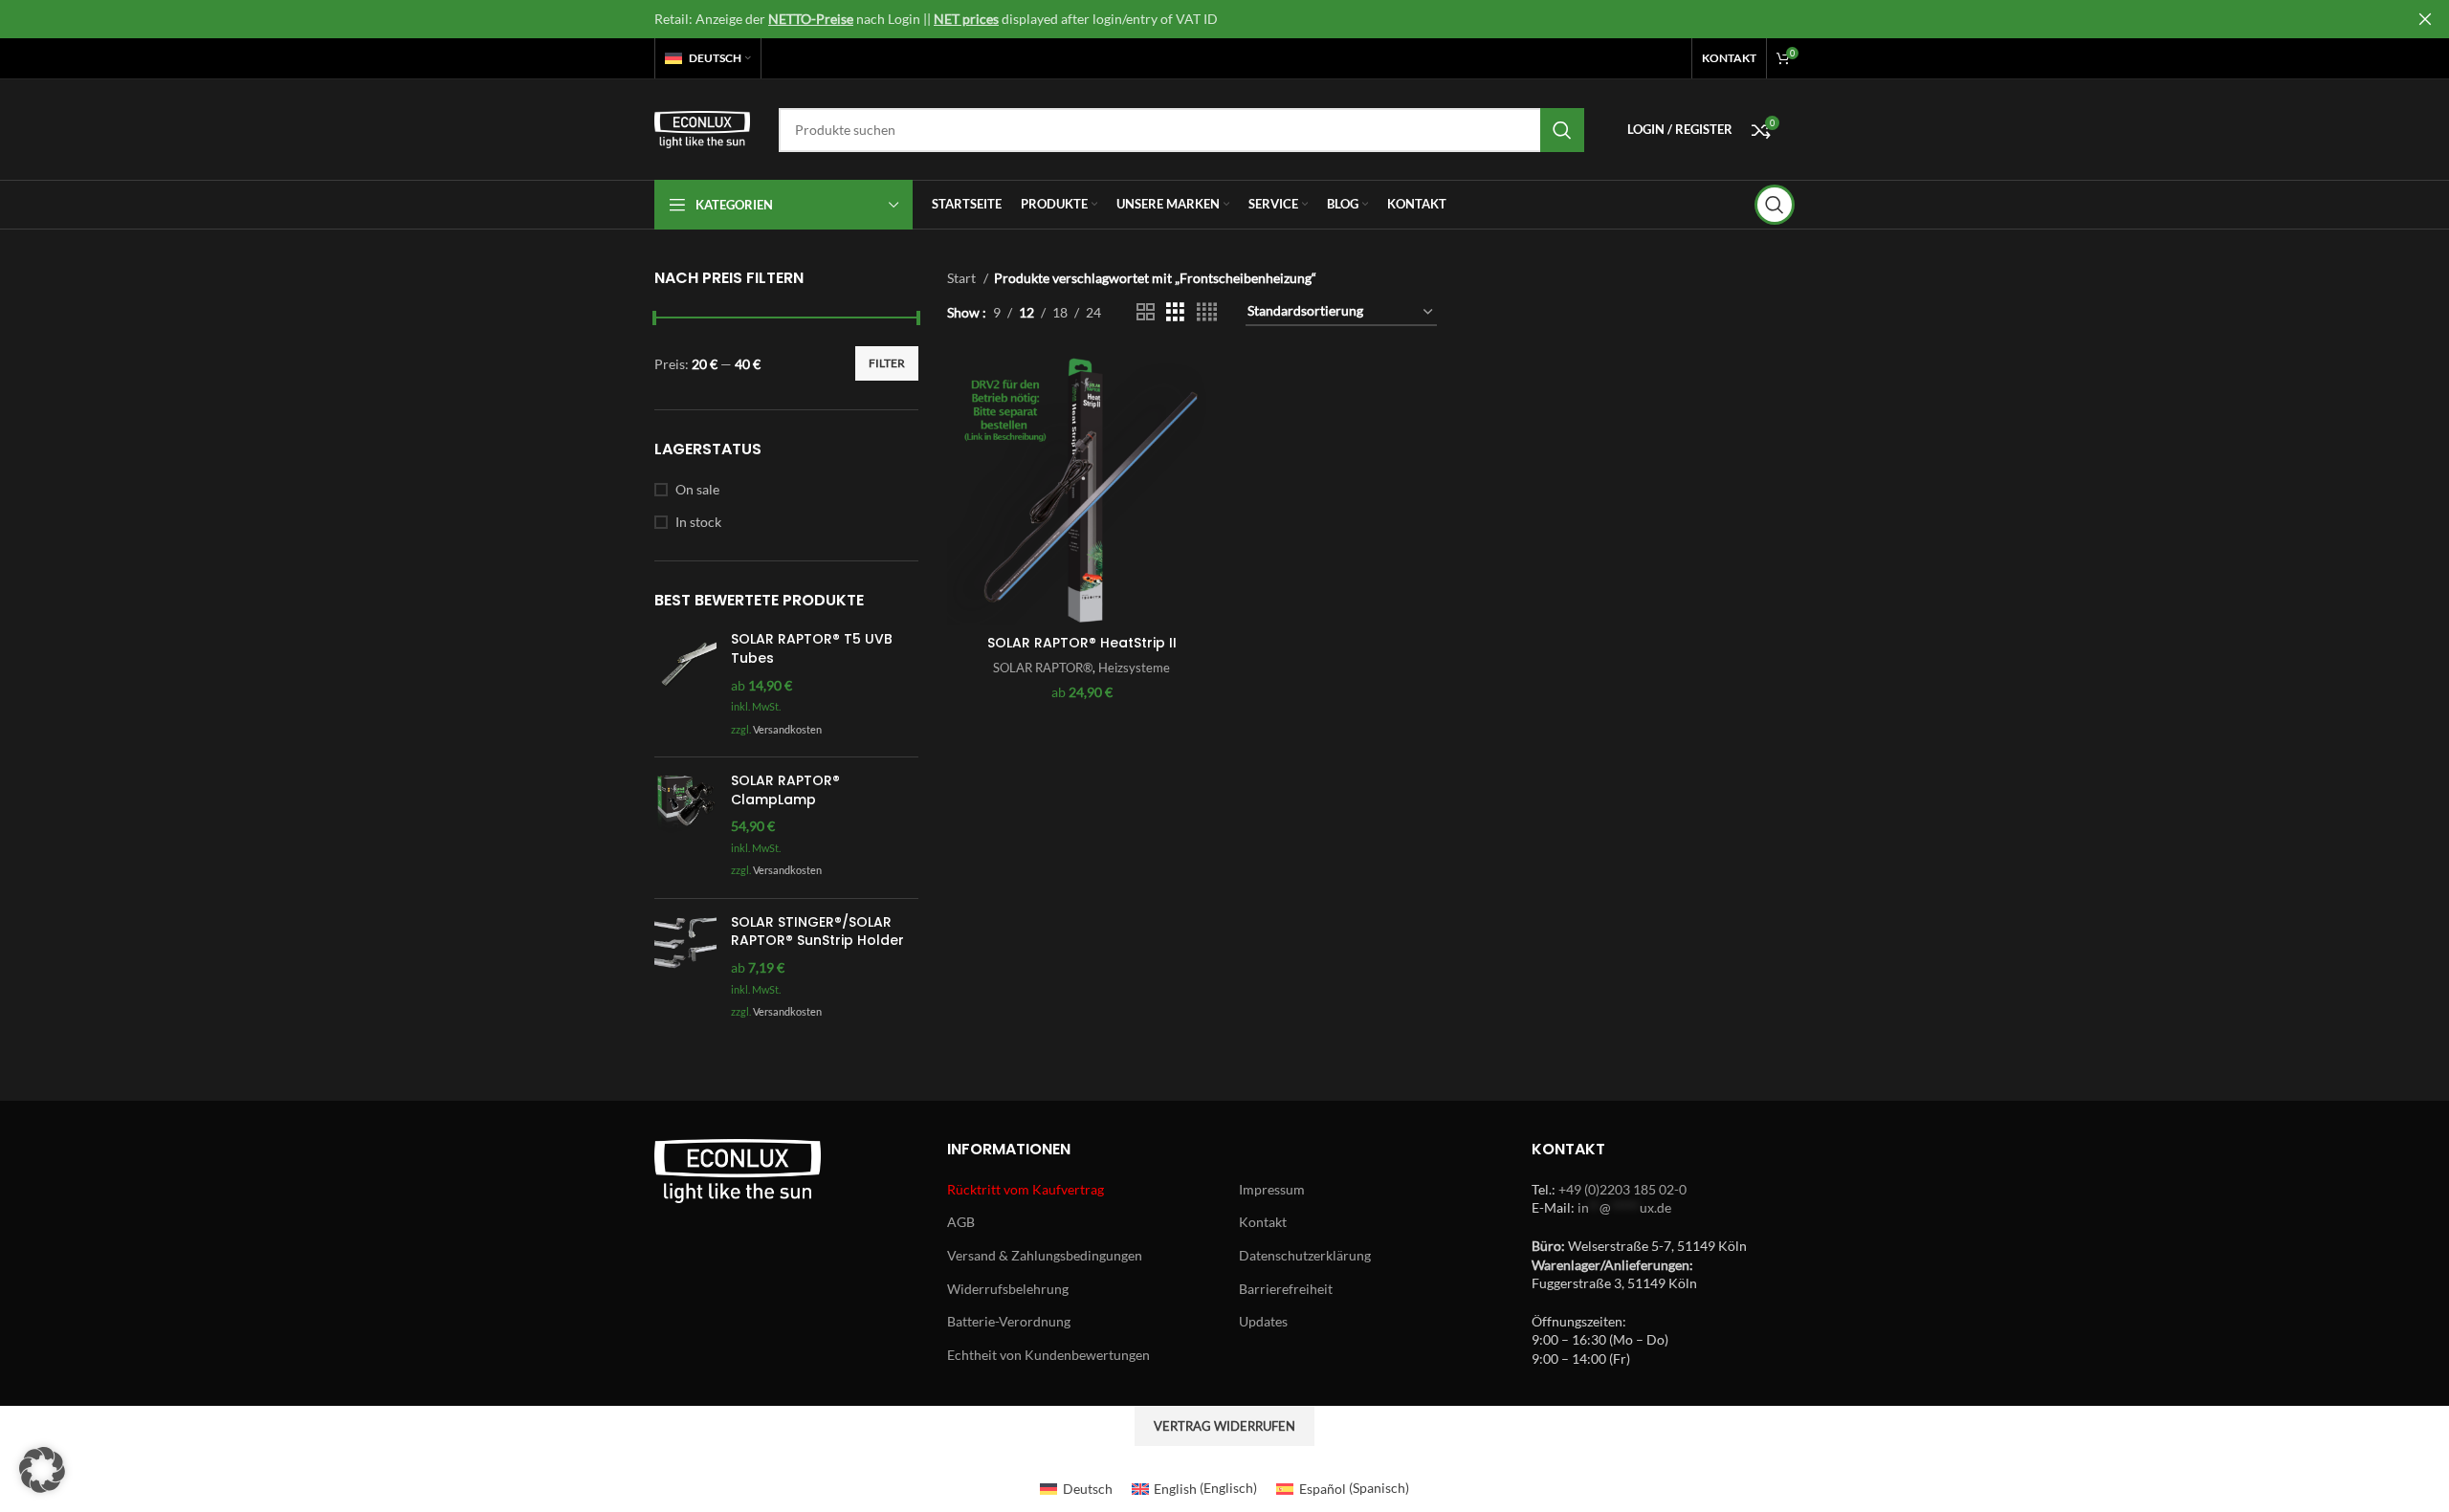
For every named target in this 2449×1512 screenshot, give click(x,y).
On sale (697, 489)
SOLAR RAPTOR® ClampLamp (785, 790)
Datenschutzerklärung (1305, 1255)
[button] (42, 1470)
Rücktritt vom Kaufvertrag (1026, 1189)
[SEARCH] (1562, 130)
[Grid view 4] (1207, 312)
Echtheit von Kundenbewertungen (1048, 1355)
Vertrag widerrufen (1224, 1426)
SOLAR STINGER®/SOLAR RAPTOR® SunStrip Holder (817, 932)
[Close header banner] (2425, 19)
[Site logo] (702, 128)
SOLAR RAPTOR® (1043, 668)
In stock (698, 522)
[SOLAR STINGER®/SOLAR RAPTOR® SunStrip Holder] (685, 969)
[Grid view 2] (1146, 312)
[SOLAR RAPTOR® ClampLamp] (685, 828)
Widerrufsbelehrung (1008, 1289)
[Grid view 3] (1175, 312)
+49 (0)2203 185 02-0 (1622, 1189)
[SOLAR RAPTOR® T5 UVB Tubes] (685, 686)
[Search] (1775, 205)
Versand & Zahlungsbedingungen (1045, 1255)
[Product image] (1082, 490)
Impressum (1272, 1189)
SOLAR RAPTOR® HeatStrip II (1082, 643)
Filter (887, 363)
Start (963, 278)
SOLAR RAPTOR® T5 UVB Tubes (812, 649)
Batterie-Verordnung (1009, 1321)
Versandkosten (787, 729)
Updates (1263, 1321)
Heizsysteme (1134, 668)
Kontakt (1263, 1222)
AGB (961, 1222)
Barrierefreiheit (1286, 1289)
